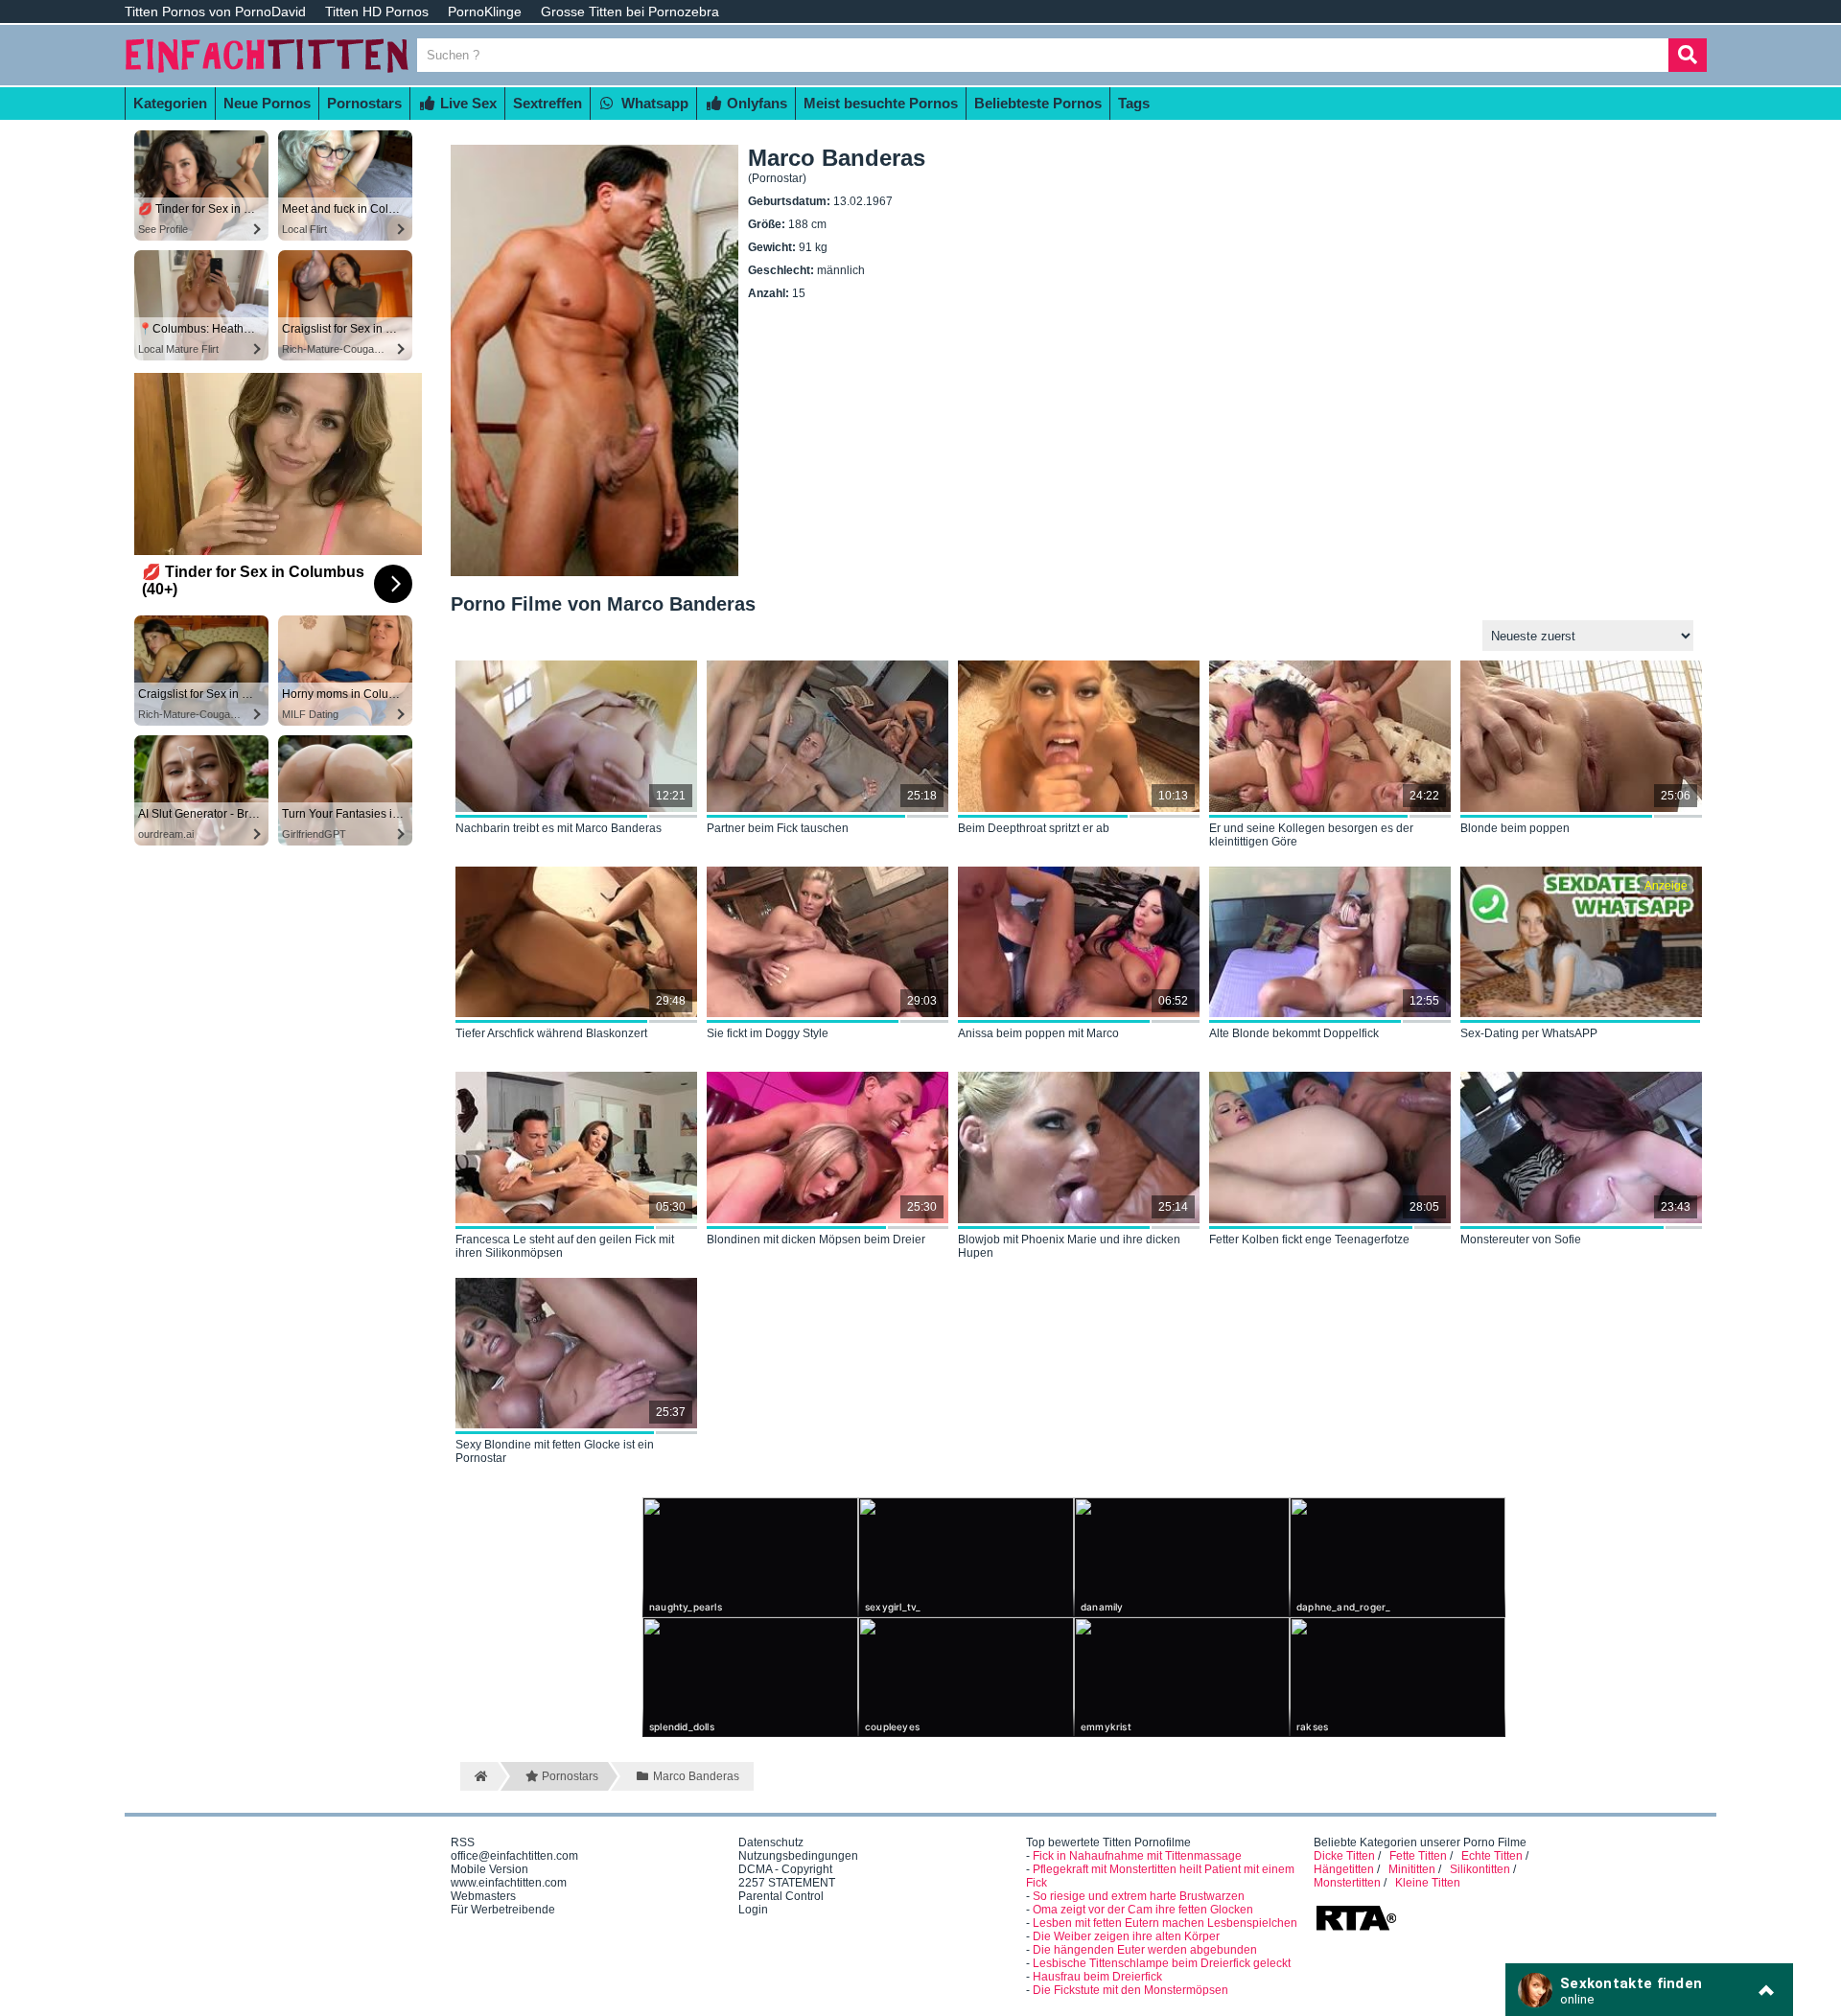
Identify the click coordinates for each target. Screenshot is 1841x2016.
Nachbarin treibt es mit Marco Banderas (559, 828)
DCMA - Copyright (785, 1869)
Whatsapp (653, 103)
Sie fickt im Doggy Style (768, 1033)
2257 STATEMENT (787, 1883)
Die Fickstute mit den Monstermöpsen (1130, 1990)
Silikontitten (1480, 1869)
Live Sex (466, 103)
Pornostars (364, 103)
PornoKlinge (485, 12)
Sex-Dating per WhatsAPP (1529, 1033)
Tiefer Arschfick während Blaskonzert (551, 1033)
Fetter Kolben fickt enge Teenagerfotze (1309, 1240)
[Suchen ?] (1688, 55)
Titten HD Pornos (377, 12)
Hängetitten (1344, 1869)
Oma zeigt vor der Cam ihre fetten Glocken (1143, 1910)
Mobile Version (489, 1869)
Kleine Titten (1428, 1883)
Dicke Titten (1344, 1856)
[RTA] (1356, 1929)
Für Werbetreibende (503, 1910)
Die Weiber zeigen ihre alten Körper (1126, 1936)
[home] (479, 1776)
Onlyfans (755, 103)
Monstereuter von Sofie (1521, 1240)
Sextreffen (548, 103)
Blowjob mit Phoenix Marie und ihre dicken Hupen (1069, 1246)
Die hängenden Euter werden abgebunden (1145, 1950)
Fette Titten (1418, 1856)
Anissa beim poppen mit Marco (1038, 1033)
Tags (1134, 103)
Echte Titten (1492, 1856)
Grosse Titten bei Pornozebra (630, 12)
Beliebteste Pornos (1038, 103)
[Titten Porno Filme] (268, 79)
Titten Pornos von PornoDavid (215, 12)
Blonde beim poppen (1515, 828)
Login (753, 1910)
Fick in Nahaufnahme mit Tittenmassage (1137, 1856)
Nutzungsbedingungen (798, 1856)
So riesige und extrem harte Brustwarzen (1139, 1896)
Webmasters (483, 1896)
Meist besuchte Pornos (881, 103)
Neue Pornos (267, 103)
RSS (463, 1842)
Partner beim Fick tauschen (778, 828)
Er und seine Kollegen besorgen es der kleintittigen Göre (1311, 835)
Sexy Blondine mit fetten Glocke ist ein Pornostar (555, 1451)
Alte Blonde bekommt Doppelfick (1294, 1033)
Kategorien (170, 103)
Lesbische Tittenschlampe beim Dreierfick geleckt (1162, 1963)
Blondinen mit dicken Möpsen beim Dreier (816, 1240)
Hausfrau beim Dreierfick (1097, 1977)
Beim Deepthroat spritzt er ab (1034, 828)
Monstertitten (1347, 1883)
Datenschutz (771, 1842)
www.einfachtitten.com (509, 1883)
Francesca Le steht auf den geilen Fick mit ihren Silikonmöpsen (565, 1246)
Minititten (1412, 1869)
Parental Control (781, 1896)
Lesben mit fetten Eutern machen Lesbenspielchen (1165, 1923)
